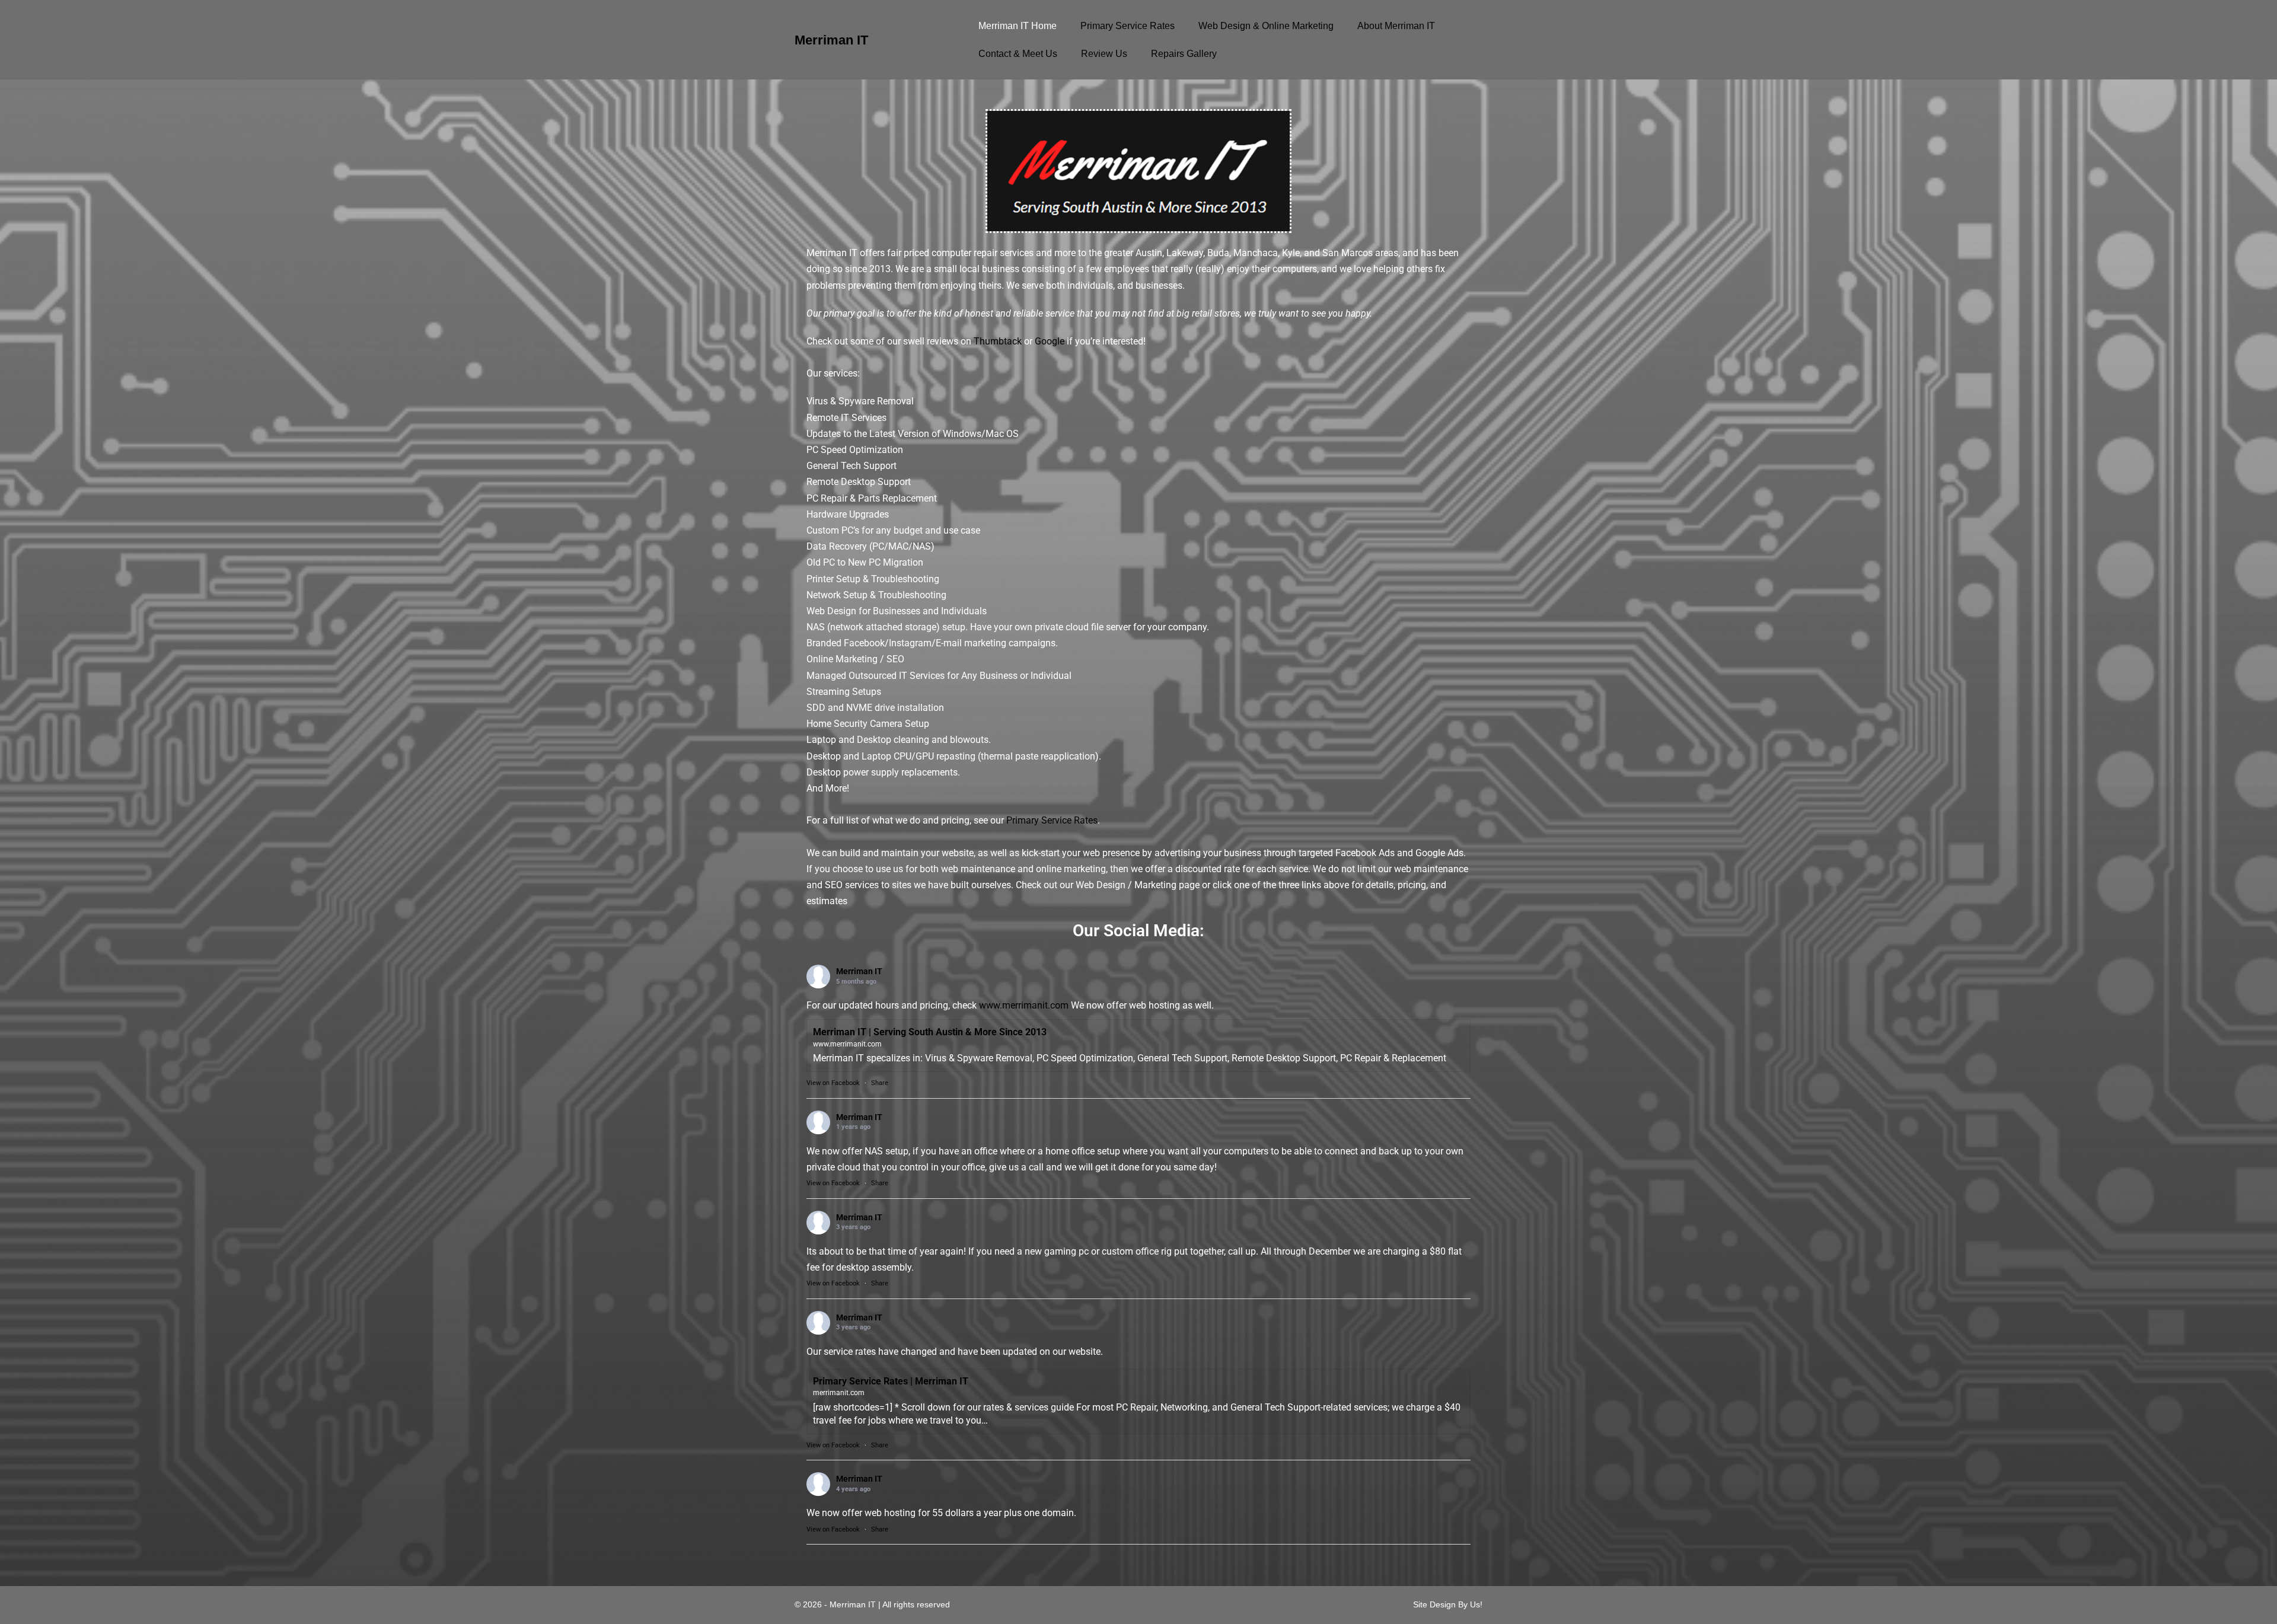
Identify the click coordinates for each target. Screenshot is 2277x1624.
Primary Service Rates (1128, 26)
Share (880, 1083)
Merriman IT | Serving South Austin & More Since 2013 (930, 1032)
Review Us (1104, 54)
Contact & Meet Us (1018, 54)
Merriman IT (831, 40)
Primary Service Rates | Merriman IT (891, 1381)
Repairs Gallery (1184, 54)
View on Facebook (833, 1083)
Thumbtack (998, 341)
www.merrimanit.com (1024, 1005)
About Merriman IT (1396, 26)
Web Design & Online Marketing (1266, 26)
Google (1050, 341)
